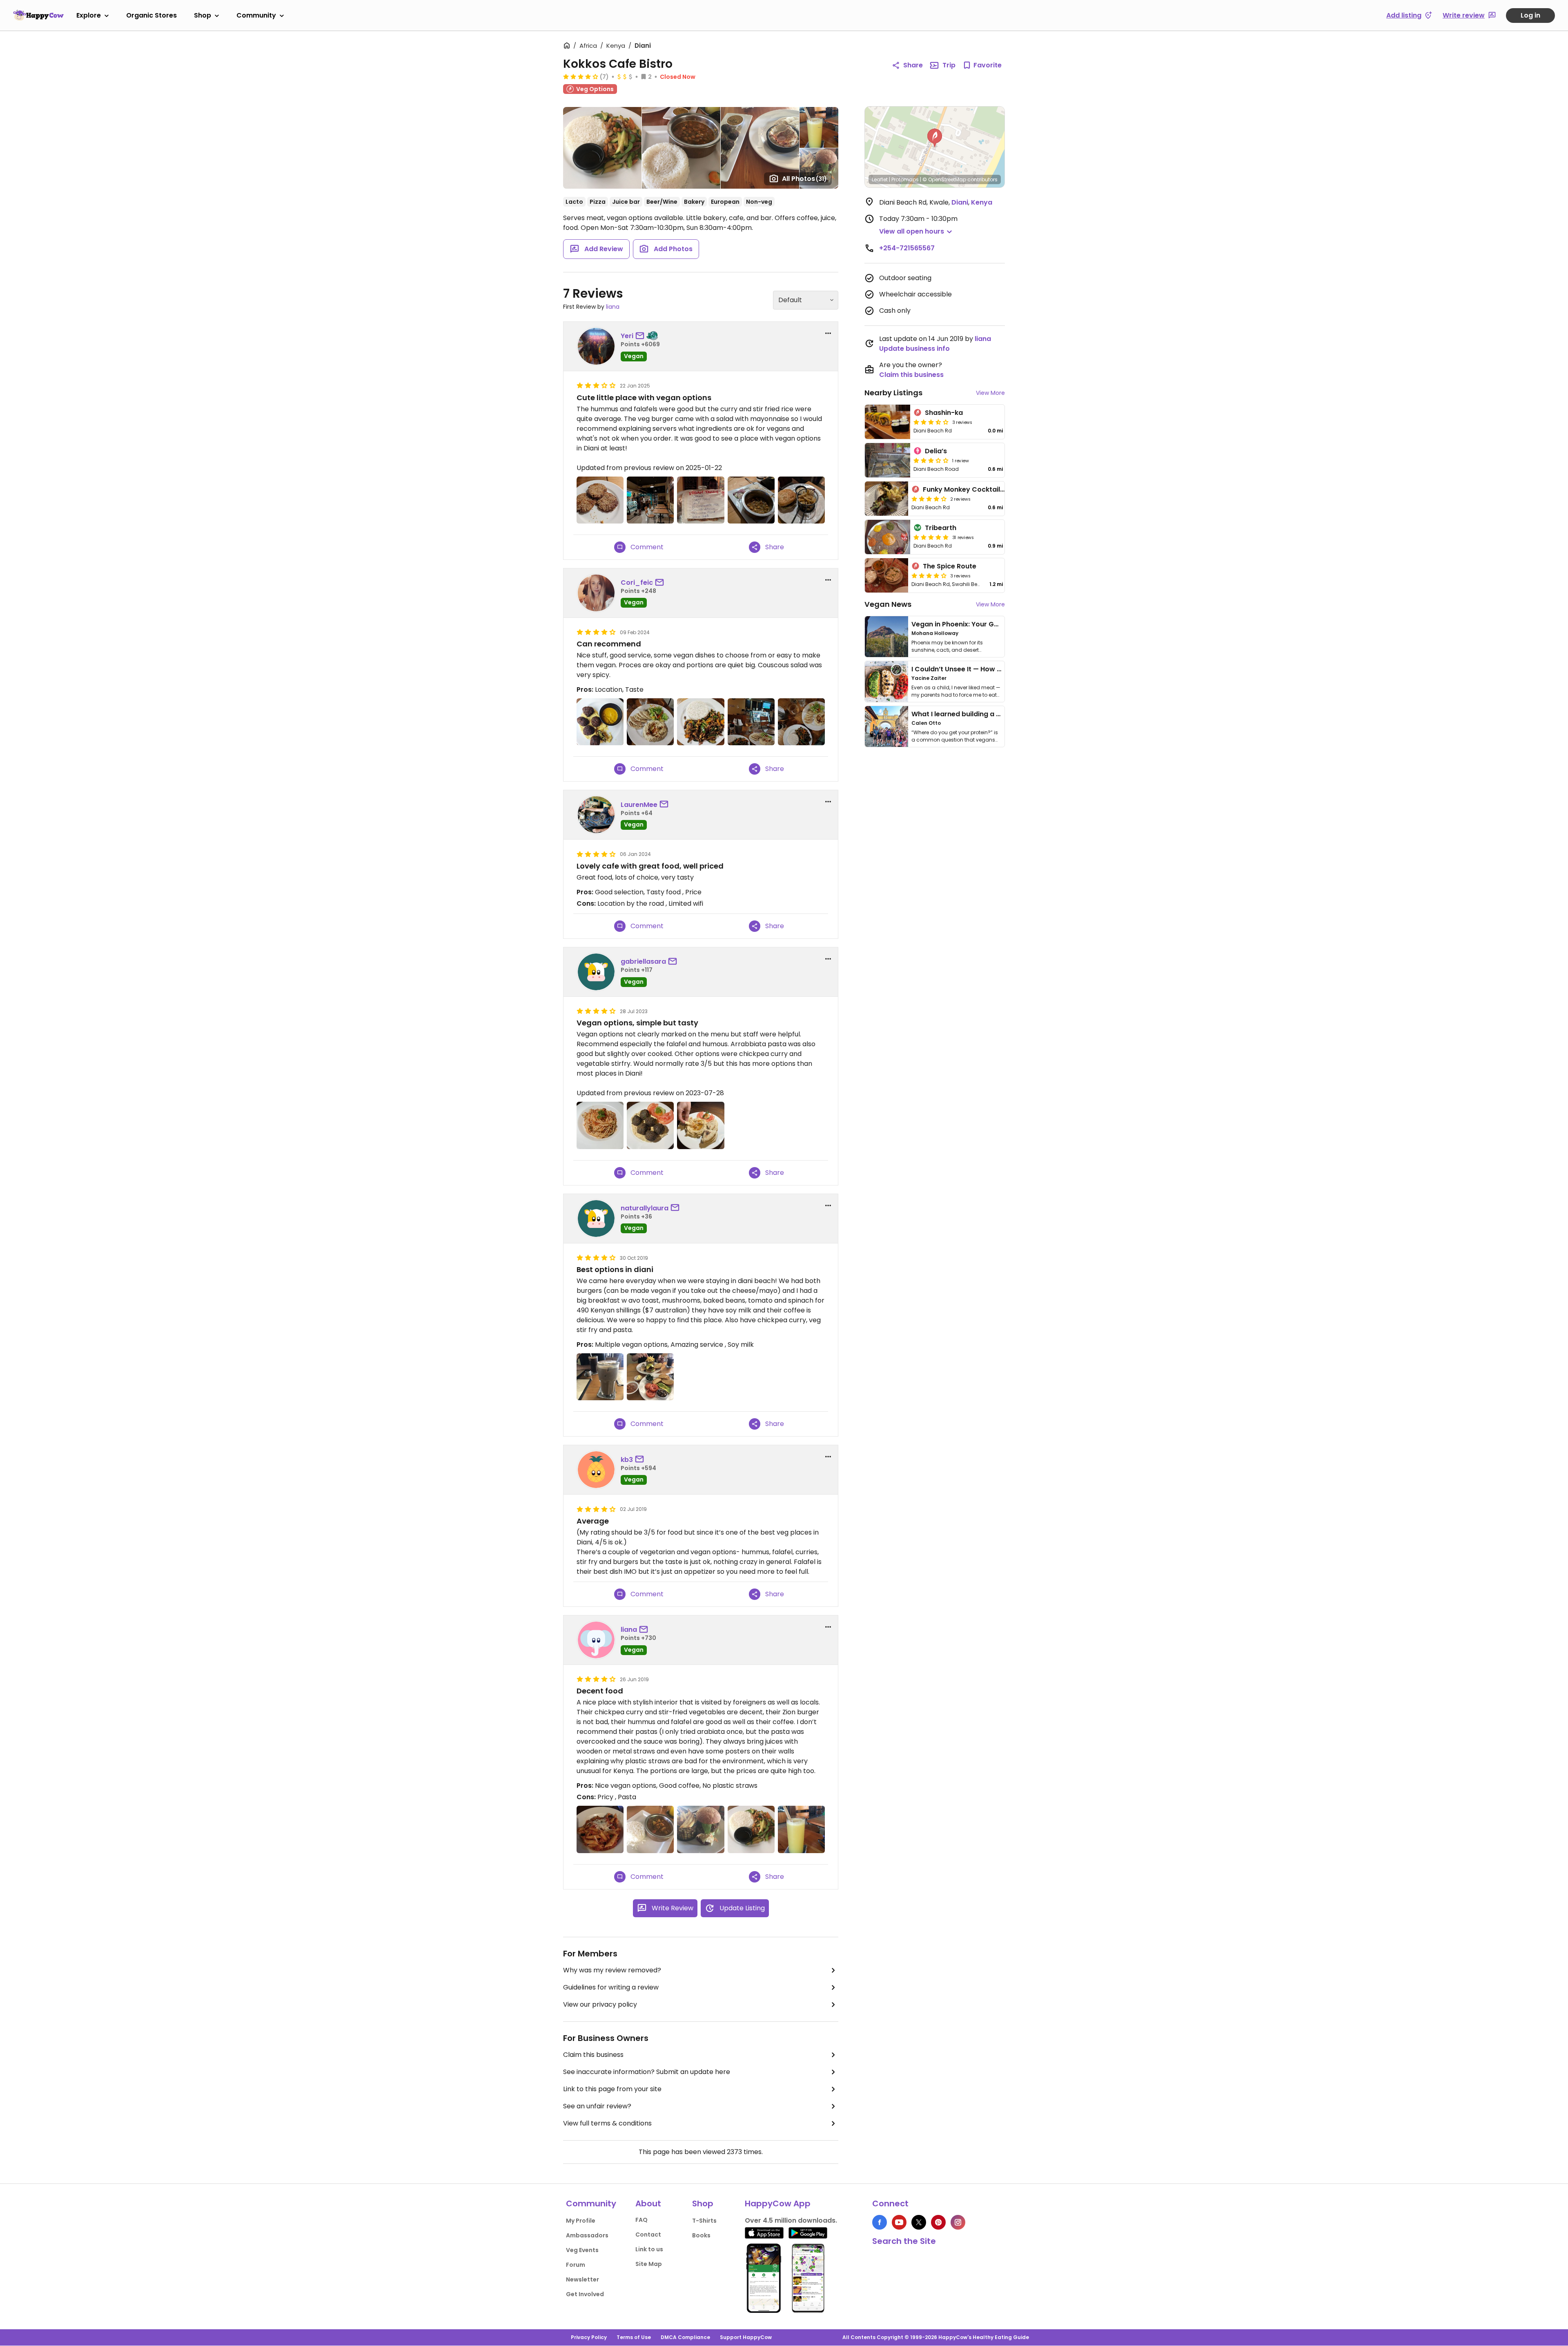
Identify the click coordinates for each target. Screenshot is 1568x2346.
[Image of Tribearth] (888, 537)
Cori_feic (637, 583)
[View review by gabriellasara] (596, 972)
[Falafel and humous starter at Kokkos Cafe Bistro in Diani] (650, 1125)
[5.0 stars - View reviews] (931, 537)
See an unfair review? (597, 2106)
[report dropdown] (828, 333)
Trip (949, 65)
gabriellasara (643, 961)
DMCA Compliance (685, 2337)
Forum (576, 2265)
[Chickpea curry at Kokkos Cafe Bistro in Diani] (751, 500)
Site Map (649, 2264)
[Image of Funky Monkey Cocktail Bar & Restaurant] (886, 499)
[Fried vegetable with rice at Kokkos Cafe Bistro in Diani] (801, 722)
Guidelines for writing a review (611, 1987)
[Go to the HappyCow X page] (919, 2222)
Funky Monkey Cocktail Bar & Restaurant (991, 489)
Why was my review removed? (612, 1970)
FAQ (641, 2220)
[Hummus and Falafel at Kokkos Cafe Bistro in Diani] (600, 722)
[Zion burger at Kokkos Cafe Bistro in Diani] (700, 1829)
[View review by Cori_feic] (596, 593)
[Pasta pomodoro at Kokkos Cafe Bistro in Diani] (600, 1125)
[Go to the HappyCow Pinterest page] (938, 2222)
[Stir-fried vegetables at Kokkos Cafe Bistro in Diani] (751, 1829)
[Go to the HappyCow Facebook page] (880, 2222)
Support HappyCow (746, 2337)
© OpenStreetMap (944, 179)
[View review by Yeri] (596, 346)
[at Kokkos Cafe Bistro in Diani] (650, 500)
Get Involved (585, 2294)
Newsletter (582, 2279)
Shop (203, 15)
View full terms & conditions (607, 2123)
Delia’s (936, 451)
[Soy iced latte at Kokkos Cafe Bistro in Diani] (600, 1377)
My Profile (581, 2221)
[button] (935, 138)
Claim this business (593, 2055)
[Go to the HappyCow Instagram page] (958, 2222)
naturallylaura (645, 1208)
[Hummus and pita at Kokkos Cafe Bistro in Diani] (650, 722)
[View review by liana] (596, 1640)
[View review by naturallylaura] (596, 1219)
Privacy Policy (589, 2337)
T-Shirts (704, 2221)
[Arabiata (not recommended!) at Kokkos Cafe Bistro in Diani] (600, 1829)
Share (913, 65)
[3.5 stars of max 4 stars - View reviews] (931, 422)
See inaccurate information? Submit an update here (647, 2072)
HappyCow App (778, 2203)
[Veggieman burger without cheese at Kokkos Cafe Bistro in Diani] (801, 500)
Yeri (627, 336)
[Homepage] (38, 15)
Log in (1530, 15)
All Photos (804, 179)
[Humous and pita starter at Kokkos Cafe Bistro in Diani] (700, 1125)
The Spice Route (950, 566)
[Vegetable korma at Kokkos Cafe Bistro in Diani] (650, 1829)
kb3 (627, 1460)
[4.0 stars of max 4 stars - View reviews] (581, 76)
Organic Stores (151, 15)
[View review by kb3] (596, 1470)
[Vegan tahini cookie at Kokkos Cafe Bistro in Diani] (600, 500)
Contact (648, 2235)
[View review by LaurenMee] (596, 815)
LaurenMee (639, 805)
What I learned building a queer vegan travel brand (997, 714)
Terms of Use (634, 2337)
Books (701, 2235)
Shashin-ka (944, 413)
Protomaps (905, 179)
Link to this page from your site (612, 2089)
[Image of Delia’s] (888, 460)
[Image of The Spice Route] (886, 575)
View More (990, 393)
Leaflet (880, 179)
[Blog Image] (886, 637)
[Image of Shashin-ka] (888, 422)
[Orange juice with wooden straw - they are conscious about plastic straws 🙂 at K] (801, 1829)
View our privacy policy (600, 2004)
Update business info (914, 349)
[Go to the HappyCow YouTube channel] (899, 2222)
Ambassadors (587, 2235)
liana (613, 307)
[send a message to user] (641, 336)
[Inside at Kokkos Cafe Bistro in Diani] (751, 722)
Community (256, 15)
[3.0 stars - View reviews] (931, 460)
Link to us (649, 2249)
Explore (89, 15)
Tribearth (941, 528)
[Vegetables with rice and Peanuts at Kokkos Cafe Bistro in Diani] (700, 722)
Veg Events (582, 2250)
